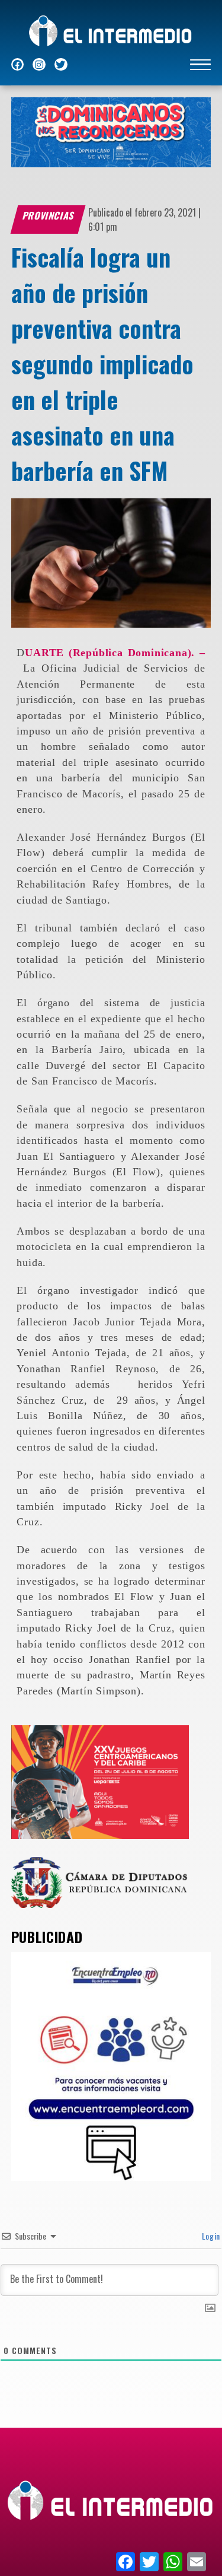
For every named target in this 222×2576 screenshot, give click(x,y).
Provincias (49, 215)
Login (210, 2236)
